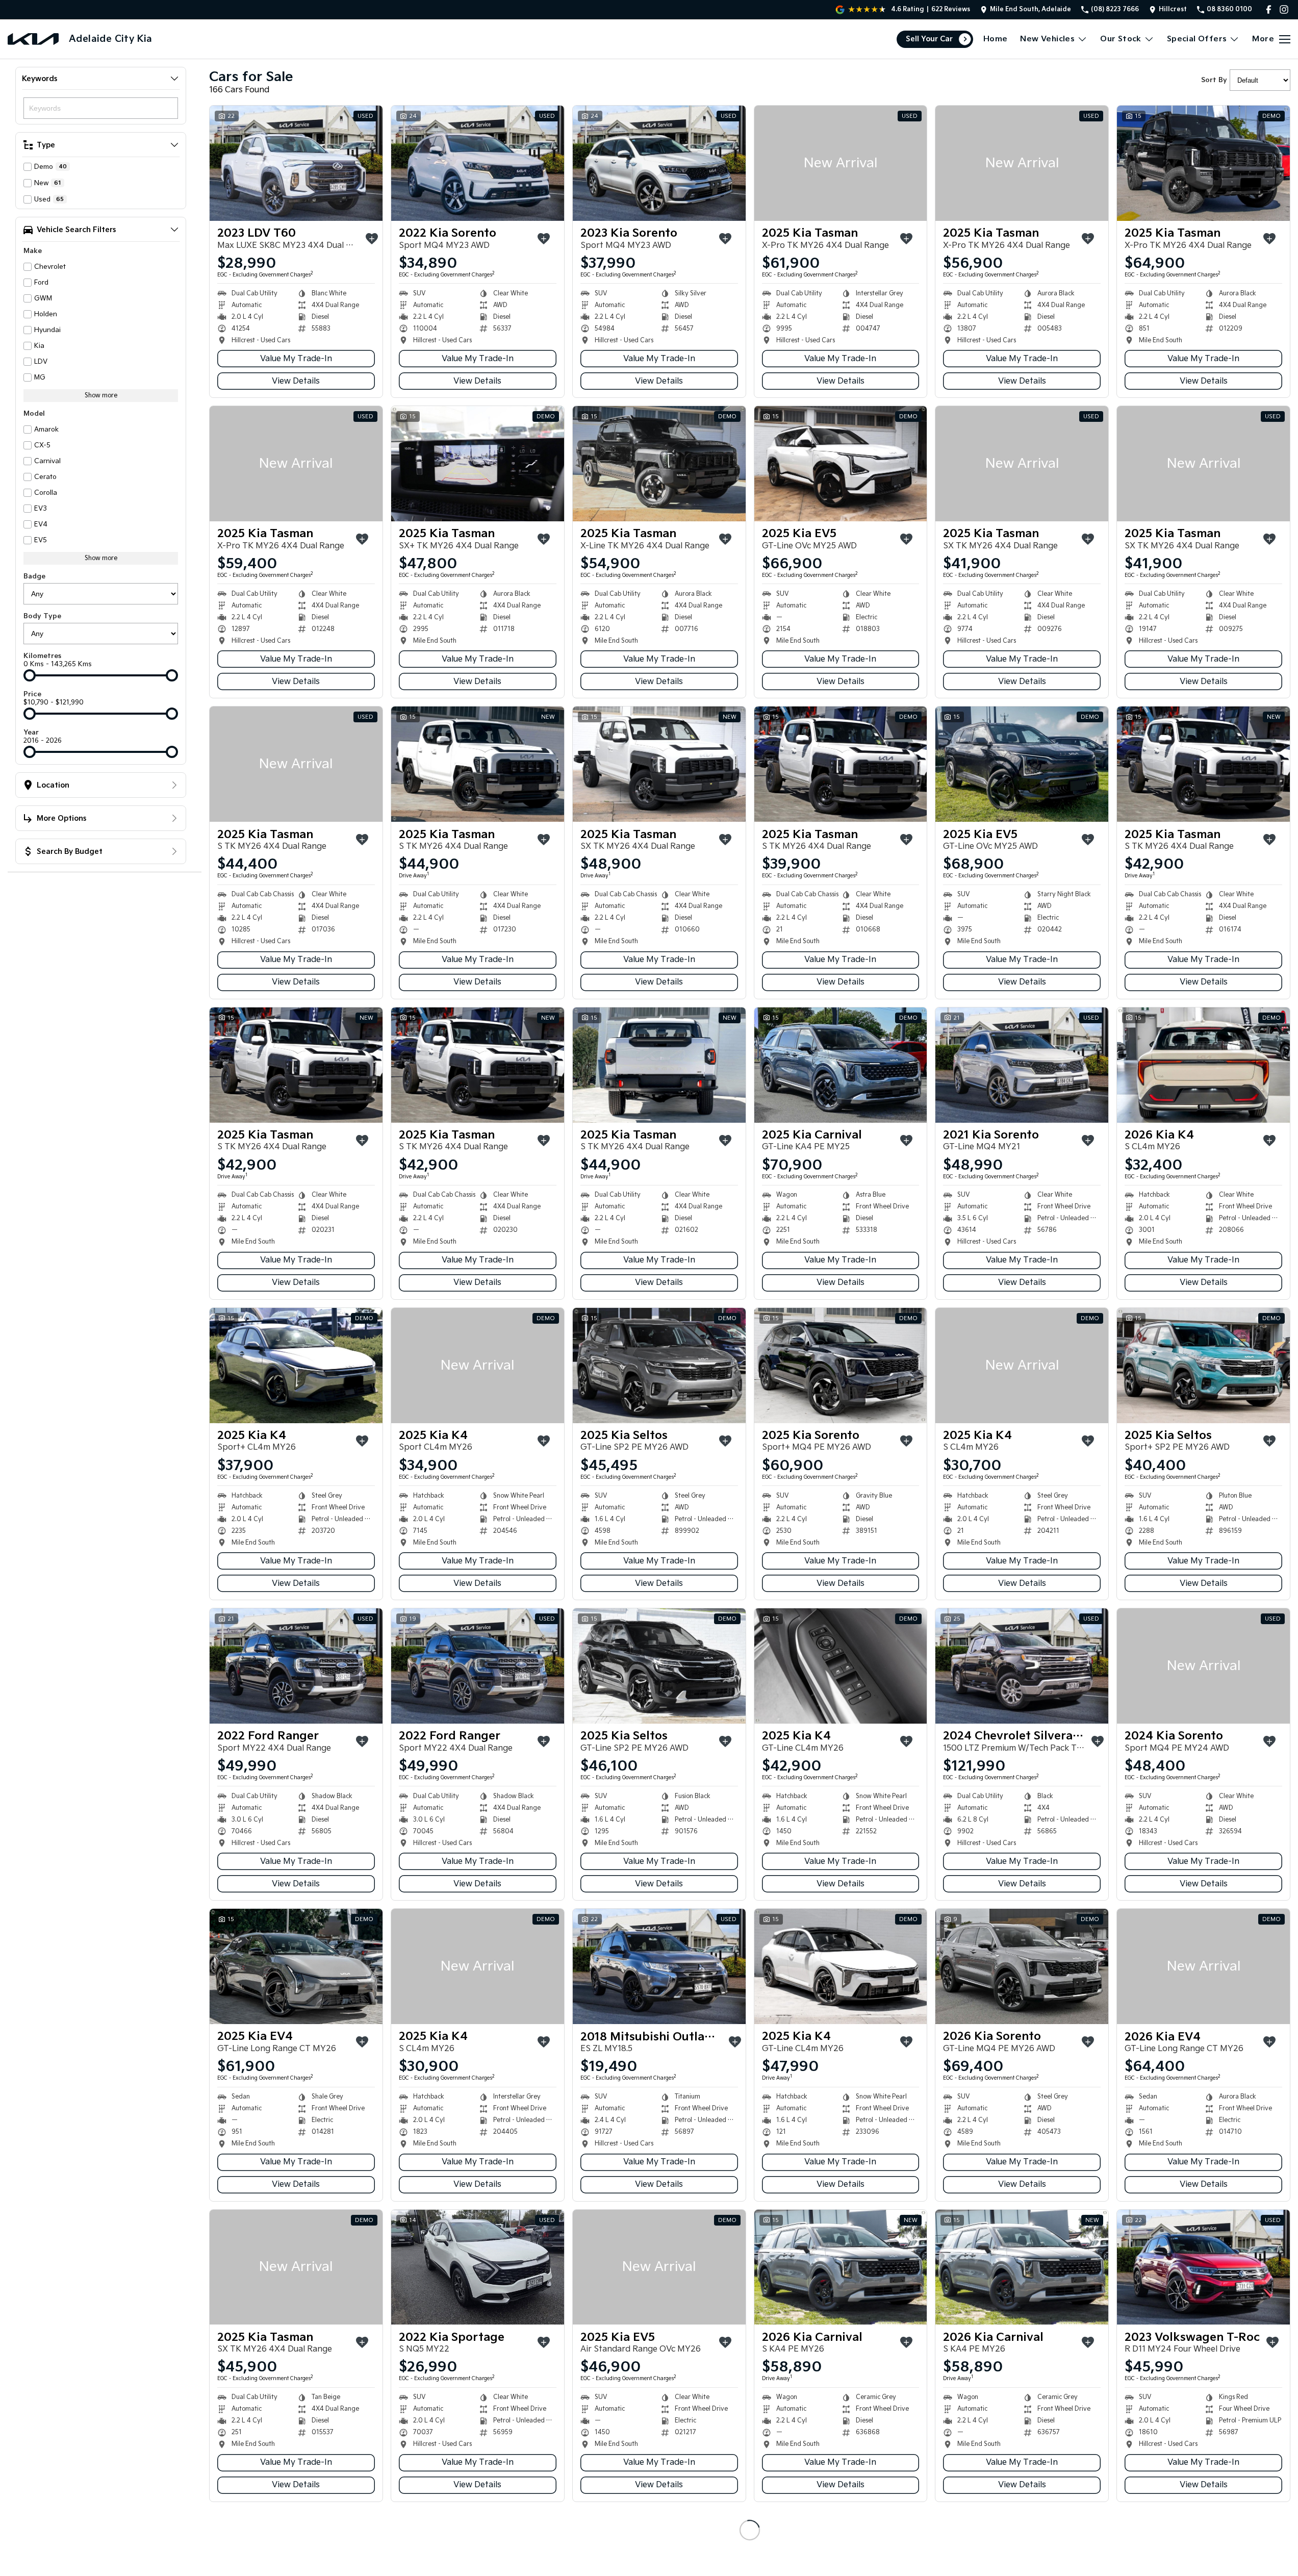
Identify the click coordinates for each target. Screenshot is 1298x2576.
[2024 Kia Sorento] (1203, 1666)
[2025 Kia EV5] (841, 464)
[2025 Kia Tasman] (841, 163)
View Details (296, 381)
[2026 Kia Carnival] (841, 2267)
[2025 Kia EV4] (296, 1966)
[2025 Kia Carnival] (841, 1065)
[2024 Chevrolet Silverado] (1022, 1666)
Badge (34, 576)
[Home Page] (33, 39)
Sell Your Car (929, 39)
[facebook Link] (1269, 9)
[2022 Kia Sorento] (478, 163)
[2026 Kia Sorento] (1022, 1966)
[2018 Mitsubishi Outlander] (659, 1966)
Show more (101, 396)
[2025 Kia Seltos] (659, 1366)
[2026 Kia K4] (1203, 1065)
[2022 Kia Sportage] (478, 2267)
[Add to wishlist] (372, 239)
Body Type (42, 616)
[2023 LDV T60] (296, 163)
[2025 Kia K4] (296, 1366)
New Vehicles (1047, 39)
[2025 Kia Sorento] (841, 1366)
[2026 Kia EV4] (1203, 1966)
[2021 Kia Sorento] (1022, 1065)
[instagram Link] (1284, 9)
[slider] (30, 675)
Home (996, 39)
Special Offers (1197, 39)
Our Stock (1121, 39)
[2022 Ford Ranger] (296, 1666)
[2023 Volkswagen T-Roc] (1203, 2267)
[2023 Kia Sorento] (659, 163)
